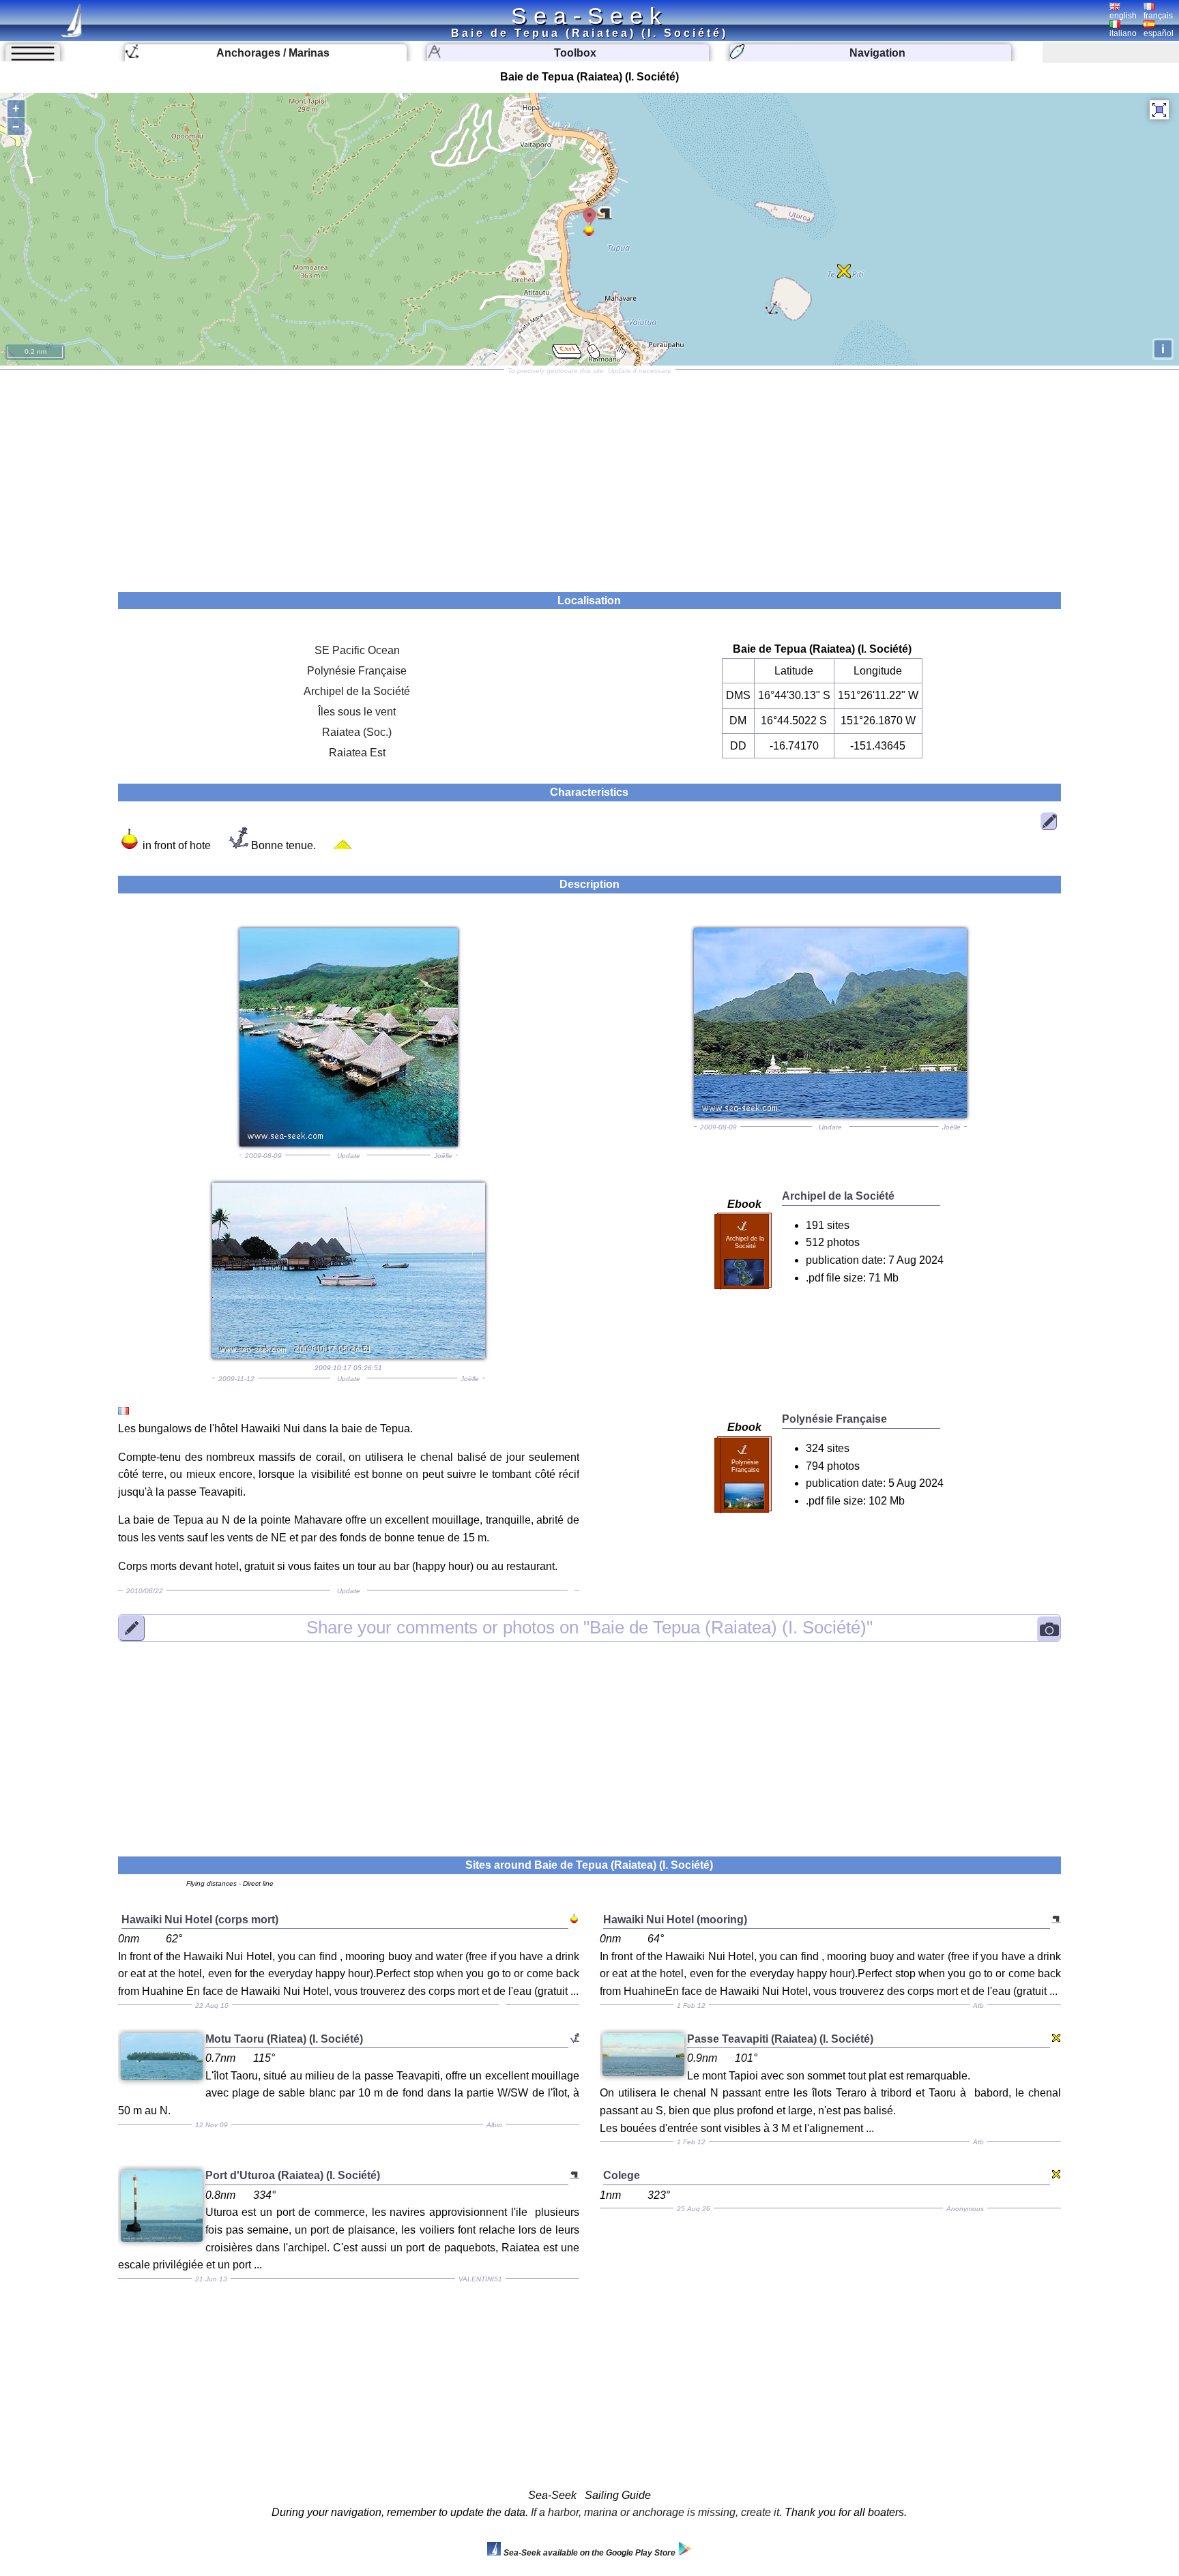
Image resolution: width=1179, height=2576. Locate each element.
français (1158, 16)
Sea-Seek (589, 16)
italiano (1123, 33)
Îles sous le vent (357, 712)
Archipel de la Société (357, 691)
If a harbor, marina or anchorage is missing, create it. (656, 2512)
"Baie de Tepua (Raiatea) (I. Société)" (589, 1627)
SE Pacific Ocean (357, 650)
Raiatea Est (357, 753)
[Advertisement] (589, 476)
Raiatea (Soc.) (357, 732)
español (1159, 33)
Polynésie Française (357, 671)
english (1123, 16)
